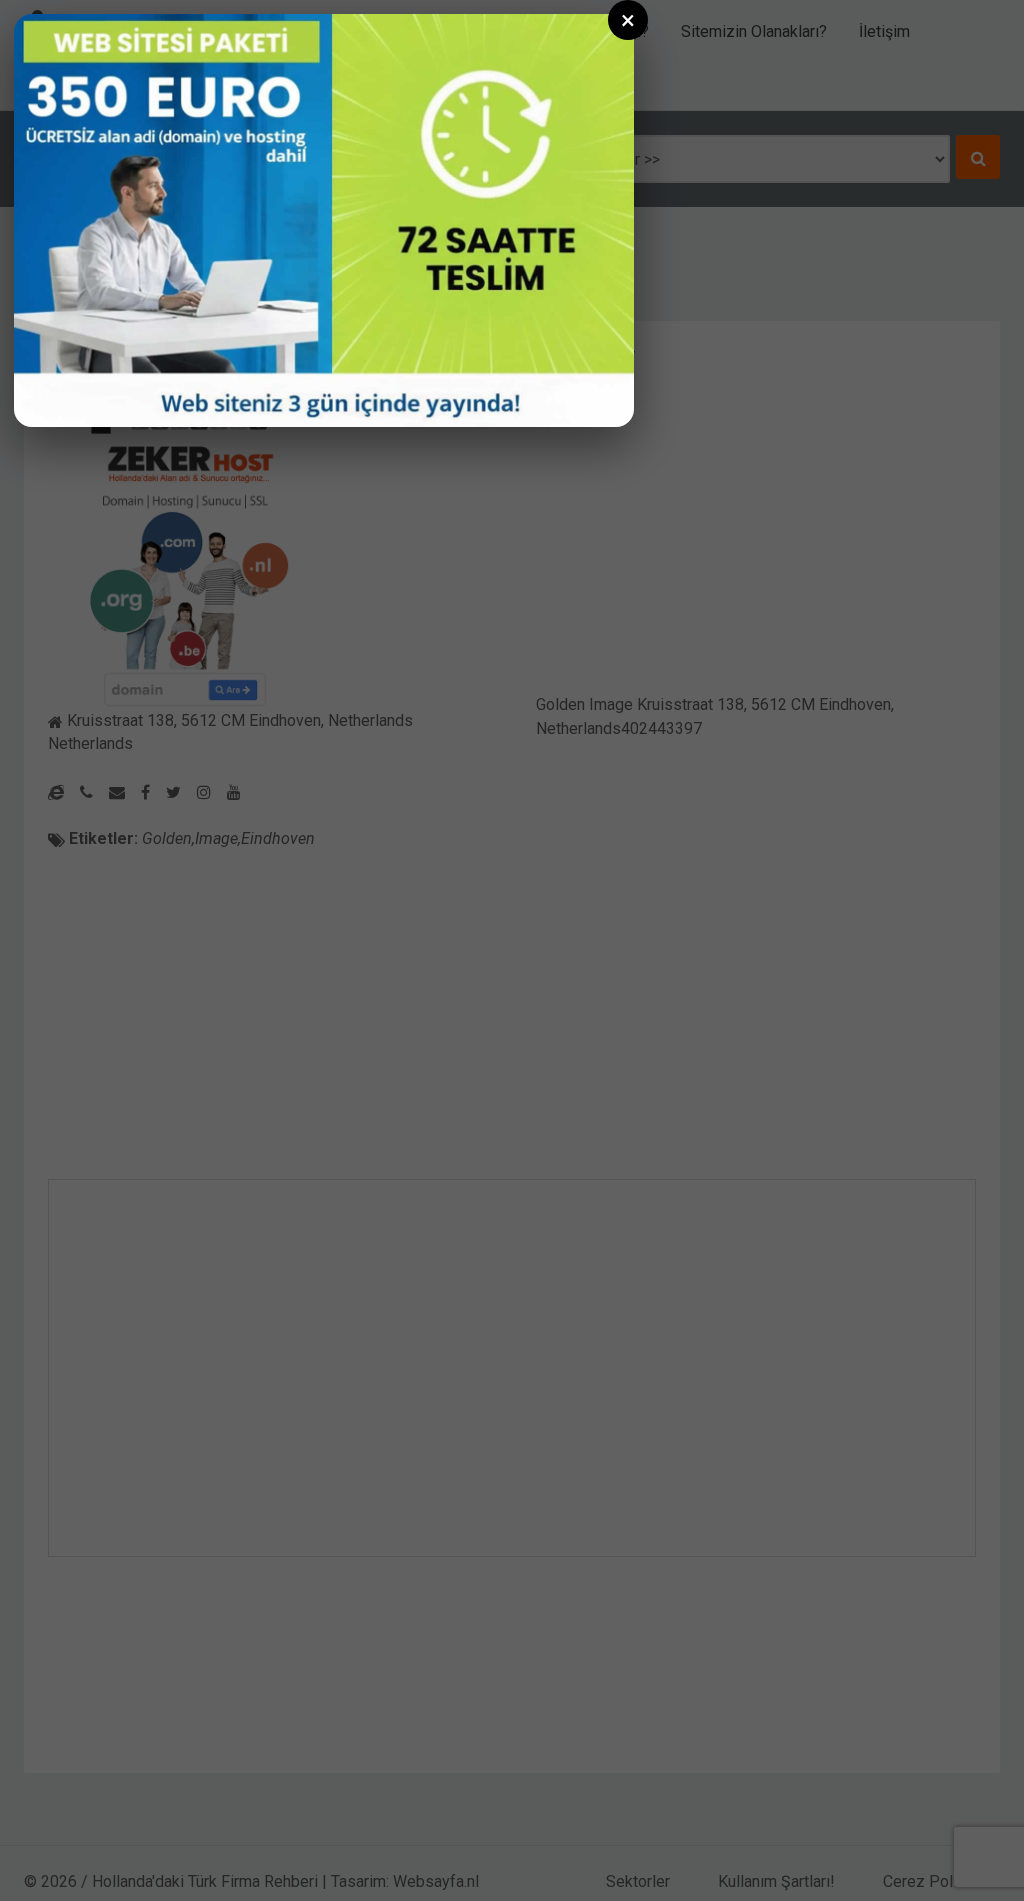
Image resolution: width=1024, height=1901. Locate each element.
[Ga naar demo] (324, 220)
